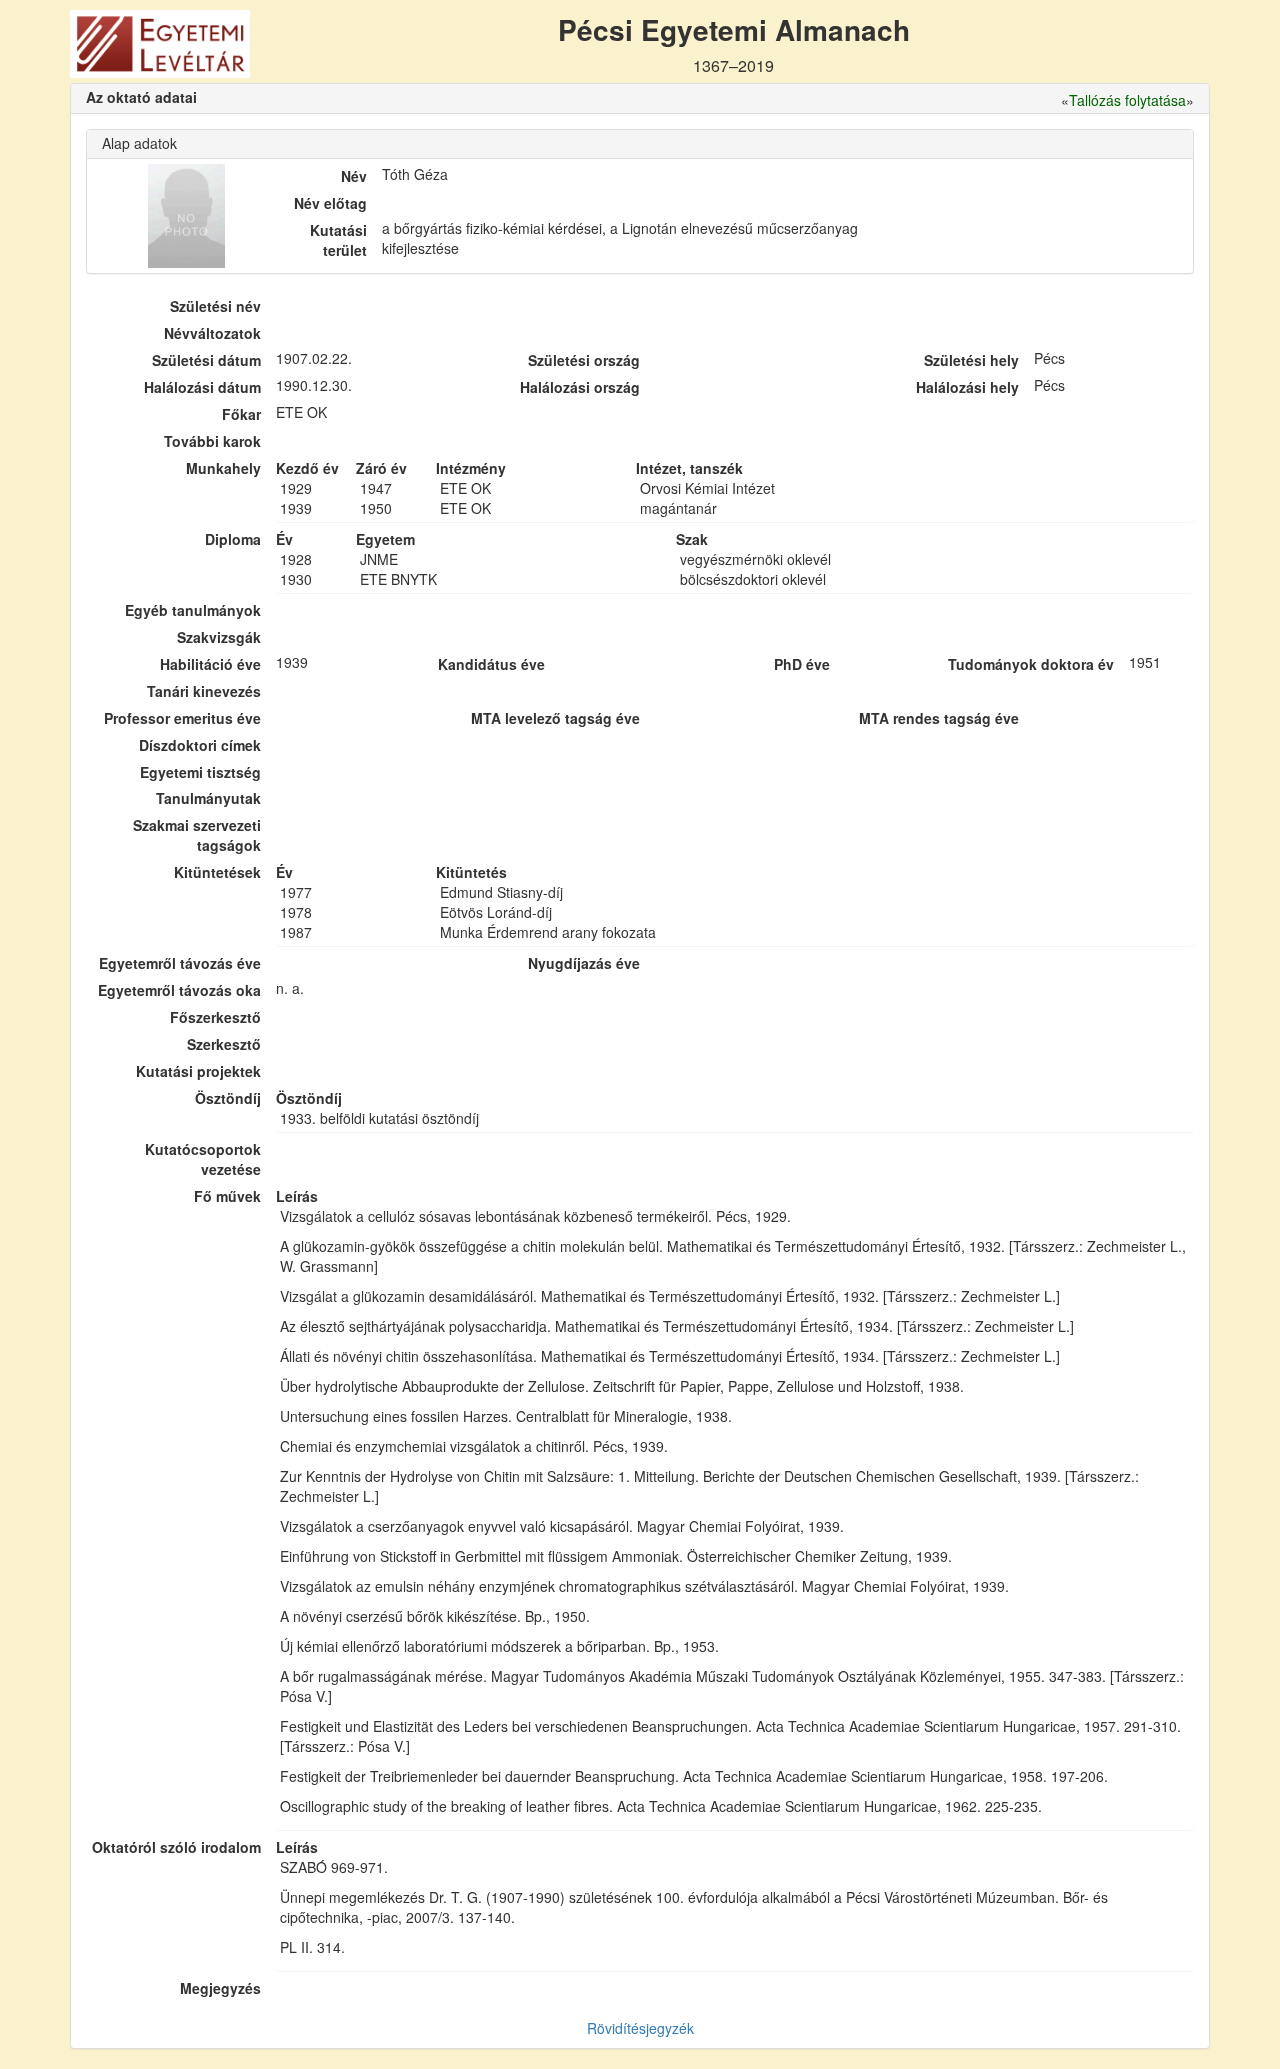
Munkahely (223, 468)
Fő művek (227, 1196)
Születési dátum (206, 360)
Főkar (241, 414)
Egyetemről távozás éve (180, 963)
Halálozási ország (580, 387)
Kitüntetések (217, 872)
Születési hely (971, 360)
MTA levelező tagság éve (555, 718)
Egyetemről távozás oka (179, 990)
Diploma (233, 539)
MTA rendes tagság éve (939, 718)
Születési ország (584, 360)
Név (354, 176)
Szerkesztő (224, 1044)
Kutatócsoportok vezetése (203, 1159)
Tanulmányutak (208, 798)
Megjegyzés (220, 1988)
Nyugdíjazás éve (584, 963)
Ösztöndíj (228, 1098)
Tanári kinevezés (204, 691)
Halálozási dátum (202, 387)
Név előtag (330, 203)
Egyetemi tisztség (200, 772)
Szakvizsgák (219, 637)
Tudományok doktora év (1031, 664)
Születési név (215, 306)
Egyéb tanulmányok (193, 610)
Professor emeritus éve (182, 718)
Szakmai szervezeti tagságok (197, 835)
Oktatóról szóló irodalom (176, 1847)
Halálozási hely (967, 387)
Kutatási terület (338, 240)
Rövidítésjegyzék (640, 2028)
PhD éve (802, 664)
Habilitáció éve (210, 664)
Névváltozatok (212, 333)
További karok (212, 441)
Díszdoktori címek (200, 745)
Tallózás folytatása (1127, 100)
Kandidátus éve (491, 664)
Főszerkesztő (215, 1017)
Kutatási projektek (198, 1071)
